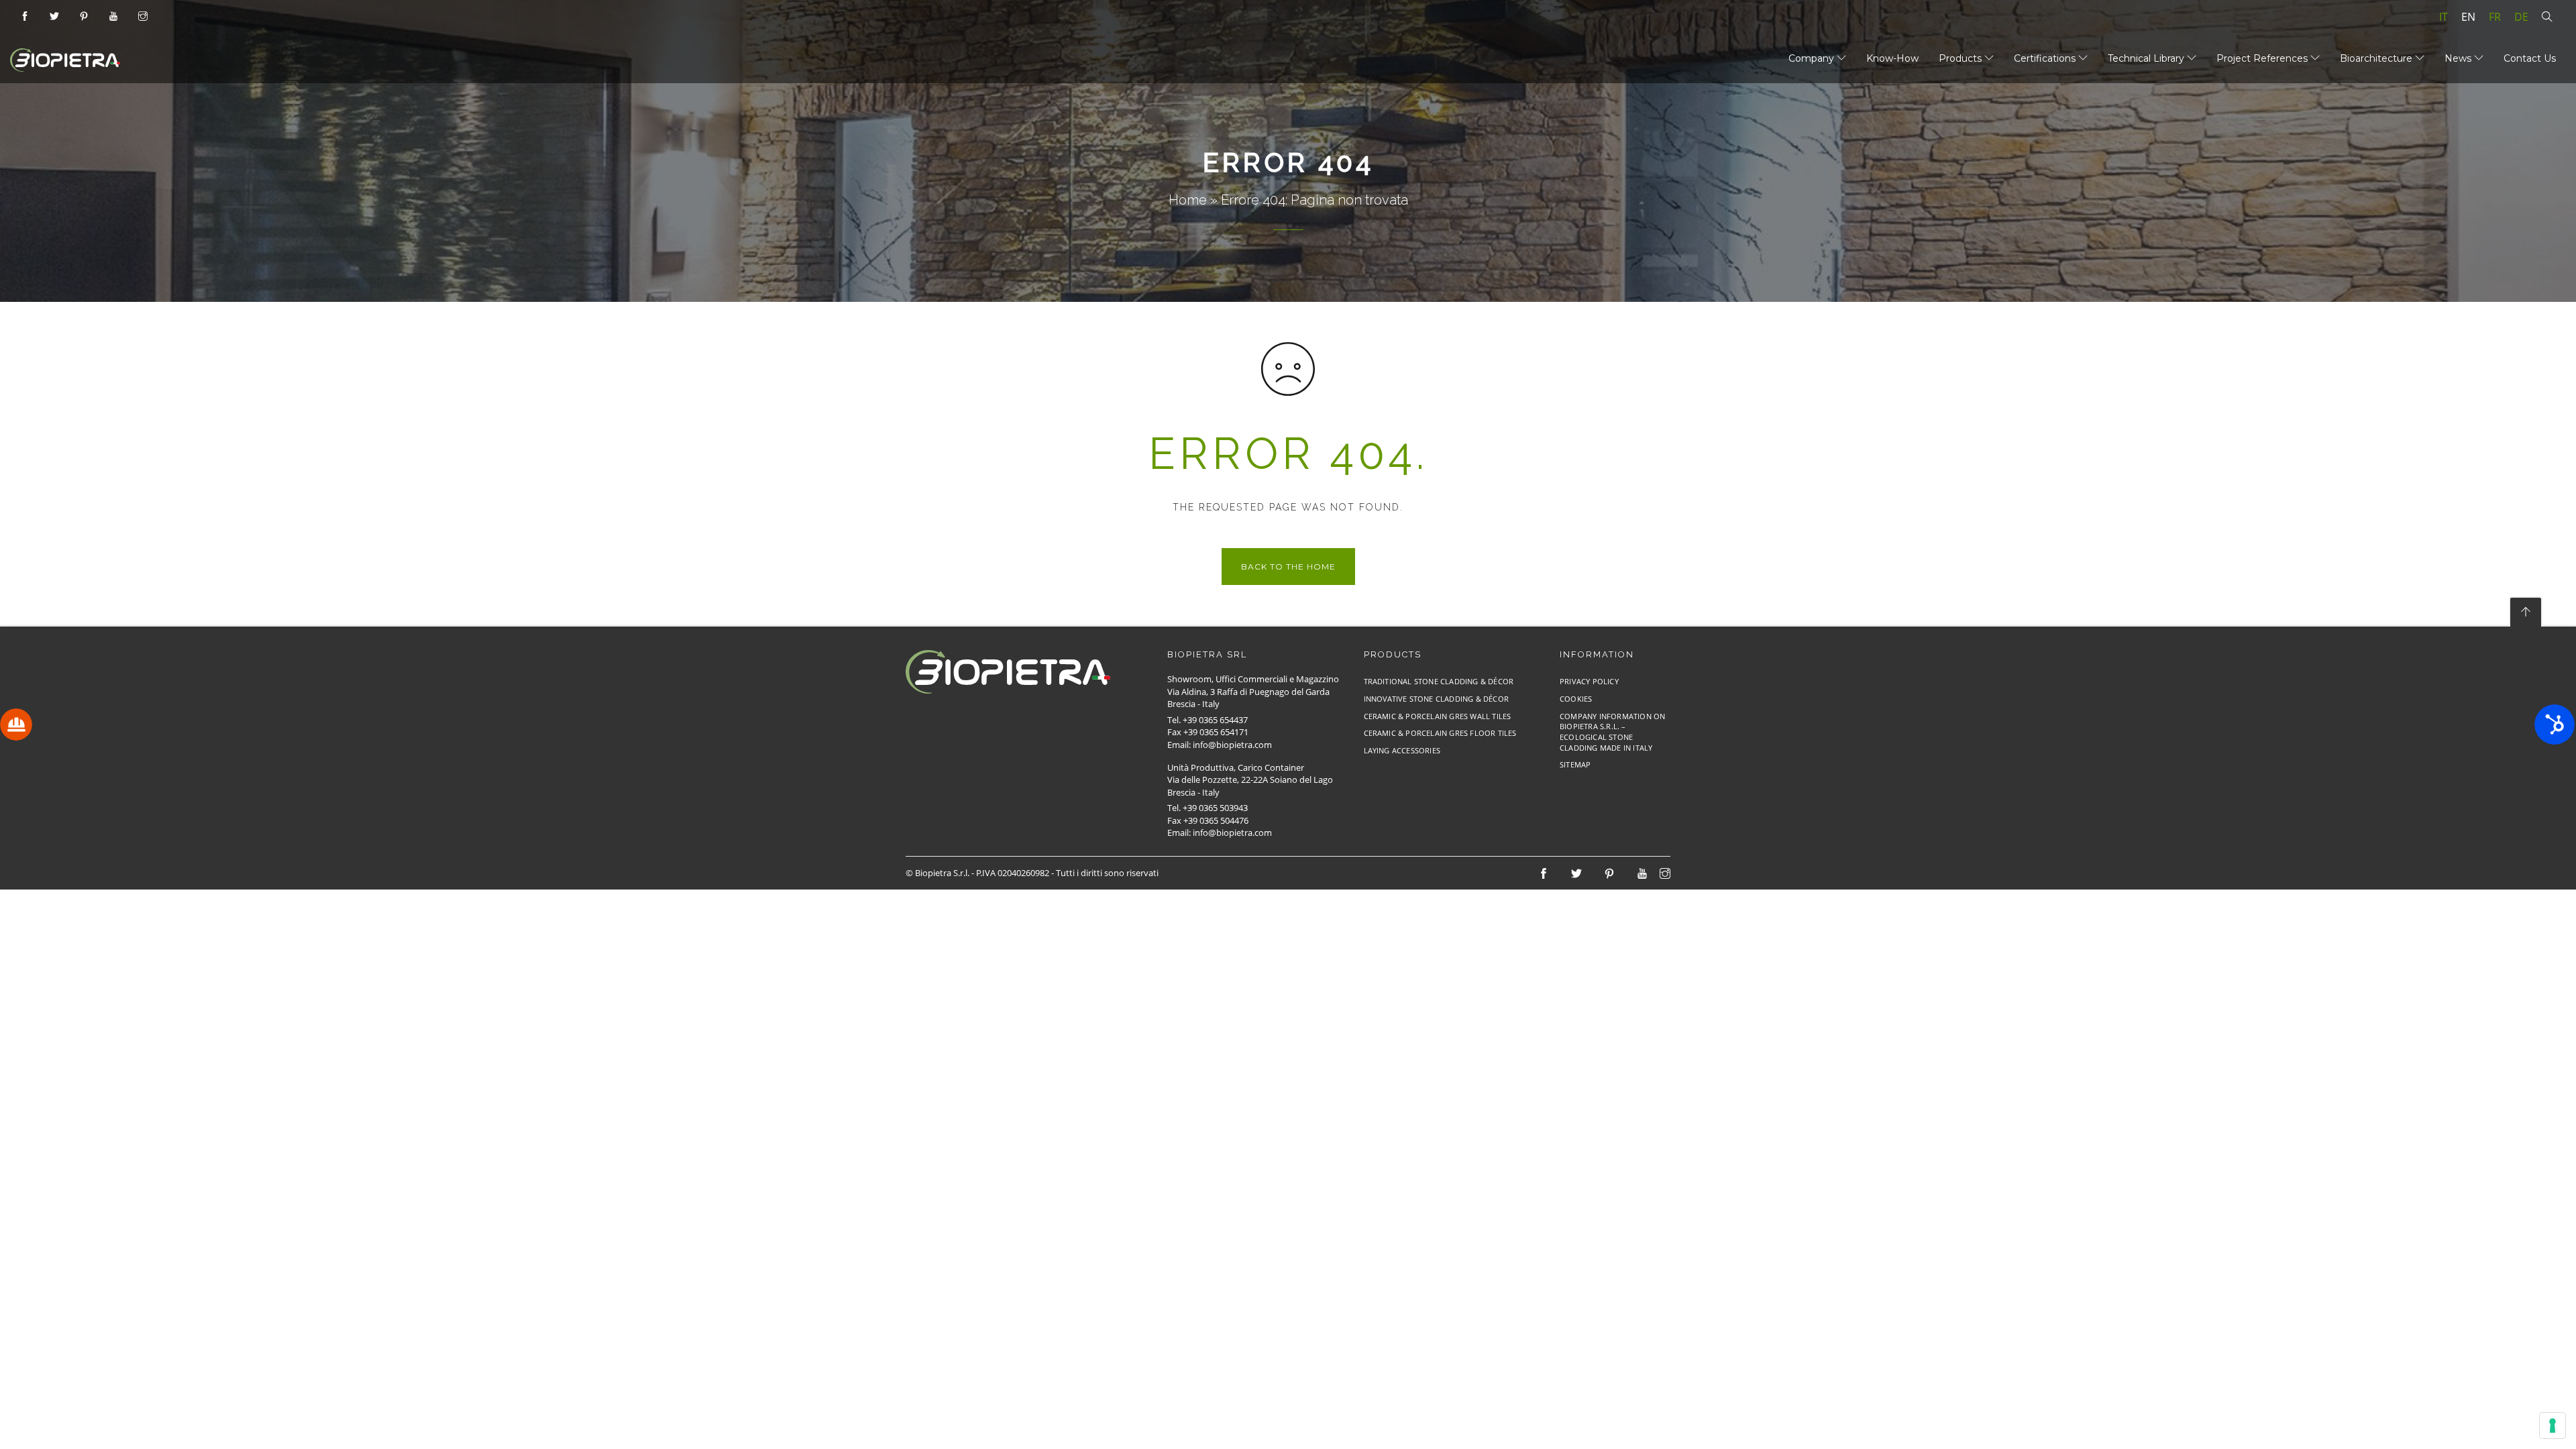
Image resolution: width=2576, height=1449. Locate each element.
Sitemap (1575, 764)
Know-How (1892, 58)
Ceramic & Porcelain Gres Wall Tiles (1438, 716)
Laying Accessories (1402, 750)
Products (1962, 58)
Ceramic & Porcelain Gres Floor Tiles (1440, 733)
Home (1188, 200)
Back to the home (1288, 567)
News (2459, 58)
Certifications (2046, 58)
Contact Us (2530, 58)
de (2521, 17)
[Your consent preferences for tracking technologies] (2553, 1426)
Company (1813, 58)
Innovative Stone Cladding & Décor (1437, 699)
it (2444, 17)
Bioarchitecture (2377, 58)
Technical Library (2147, 58)
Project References (2263, 58)
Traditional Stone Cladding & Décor (1439, 681)
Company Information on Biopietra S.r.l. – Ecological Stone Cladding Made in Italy (1612, 732)
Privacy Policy (1589, 681)
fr (2495, 17)
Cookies (1576, 699)
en (2468, 17)
